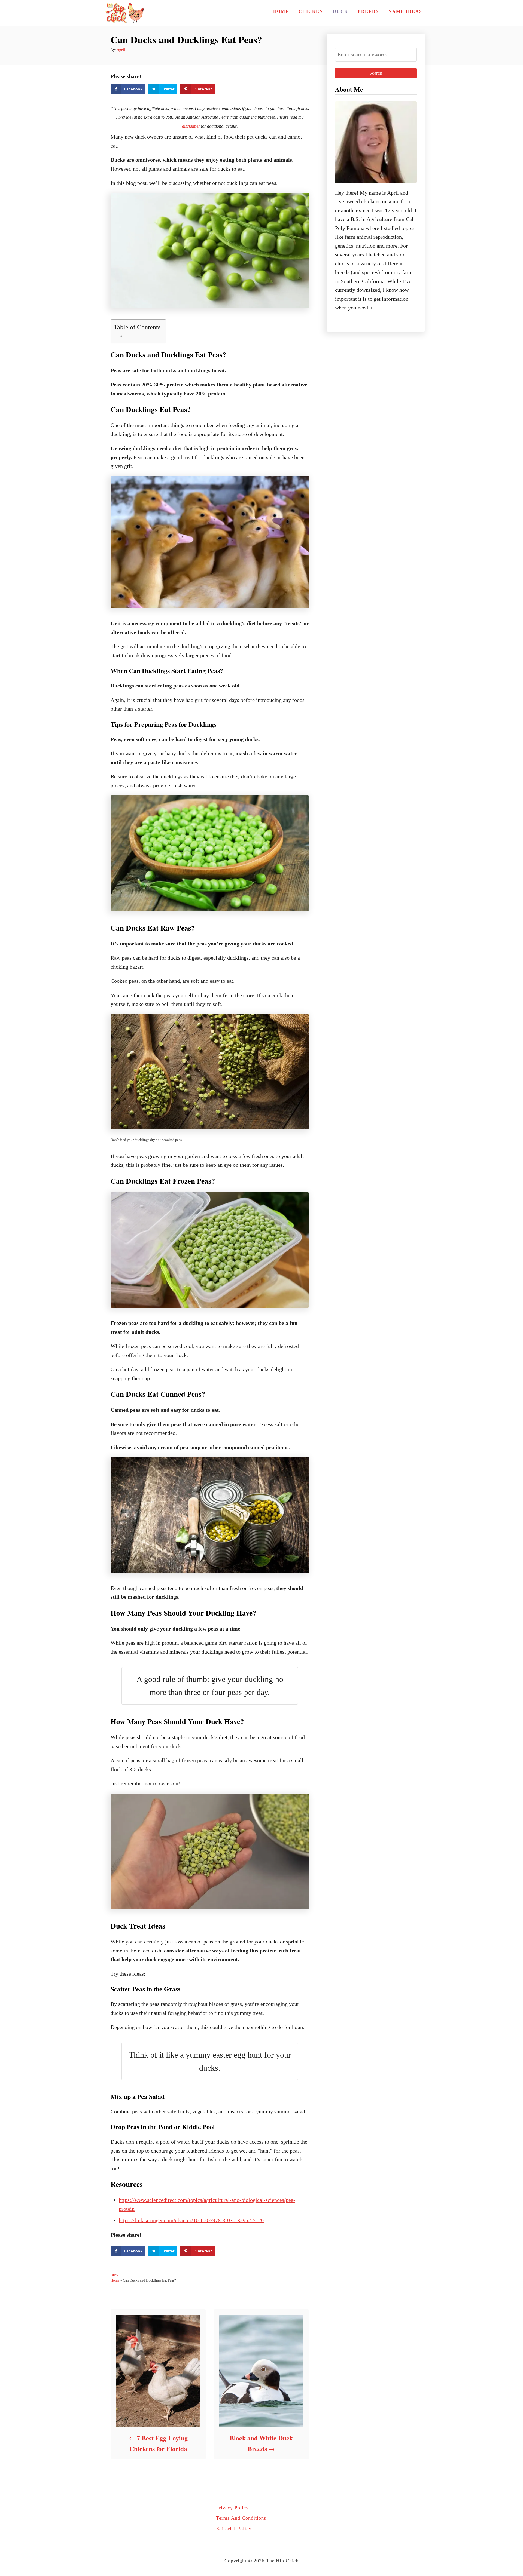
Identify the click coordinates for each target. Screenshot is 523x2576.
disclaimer (191, 126)
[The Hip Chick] (124, 13)
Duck (115, 2275)
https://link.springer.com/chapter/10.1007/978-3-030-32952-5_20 (191, 2220)
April (121, 50)
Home (115, 2280)
